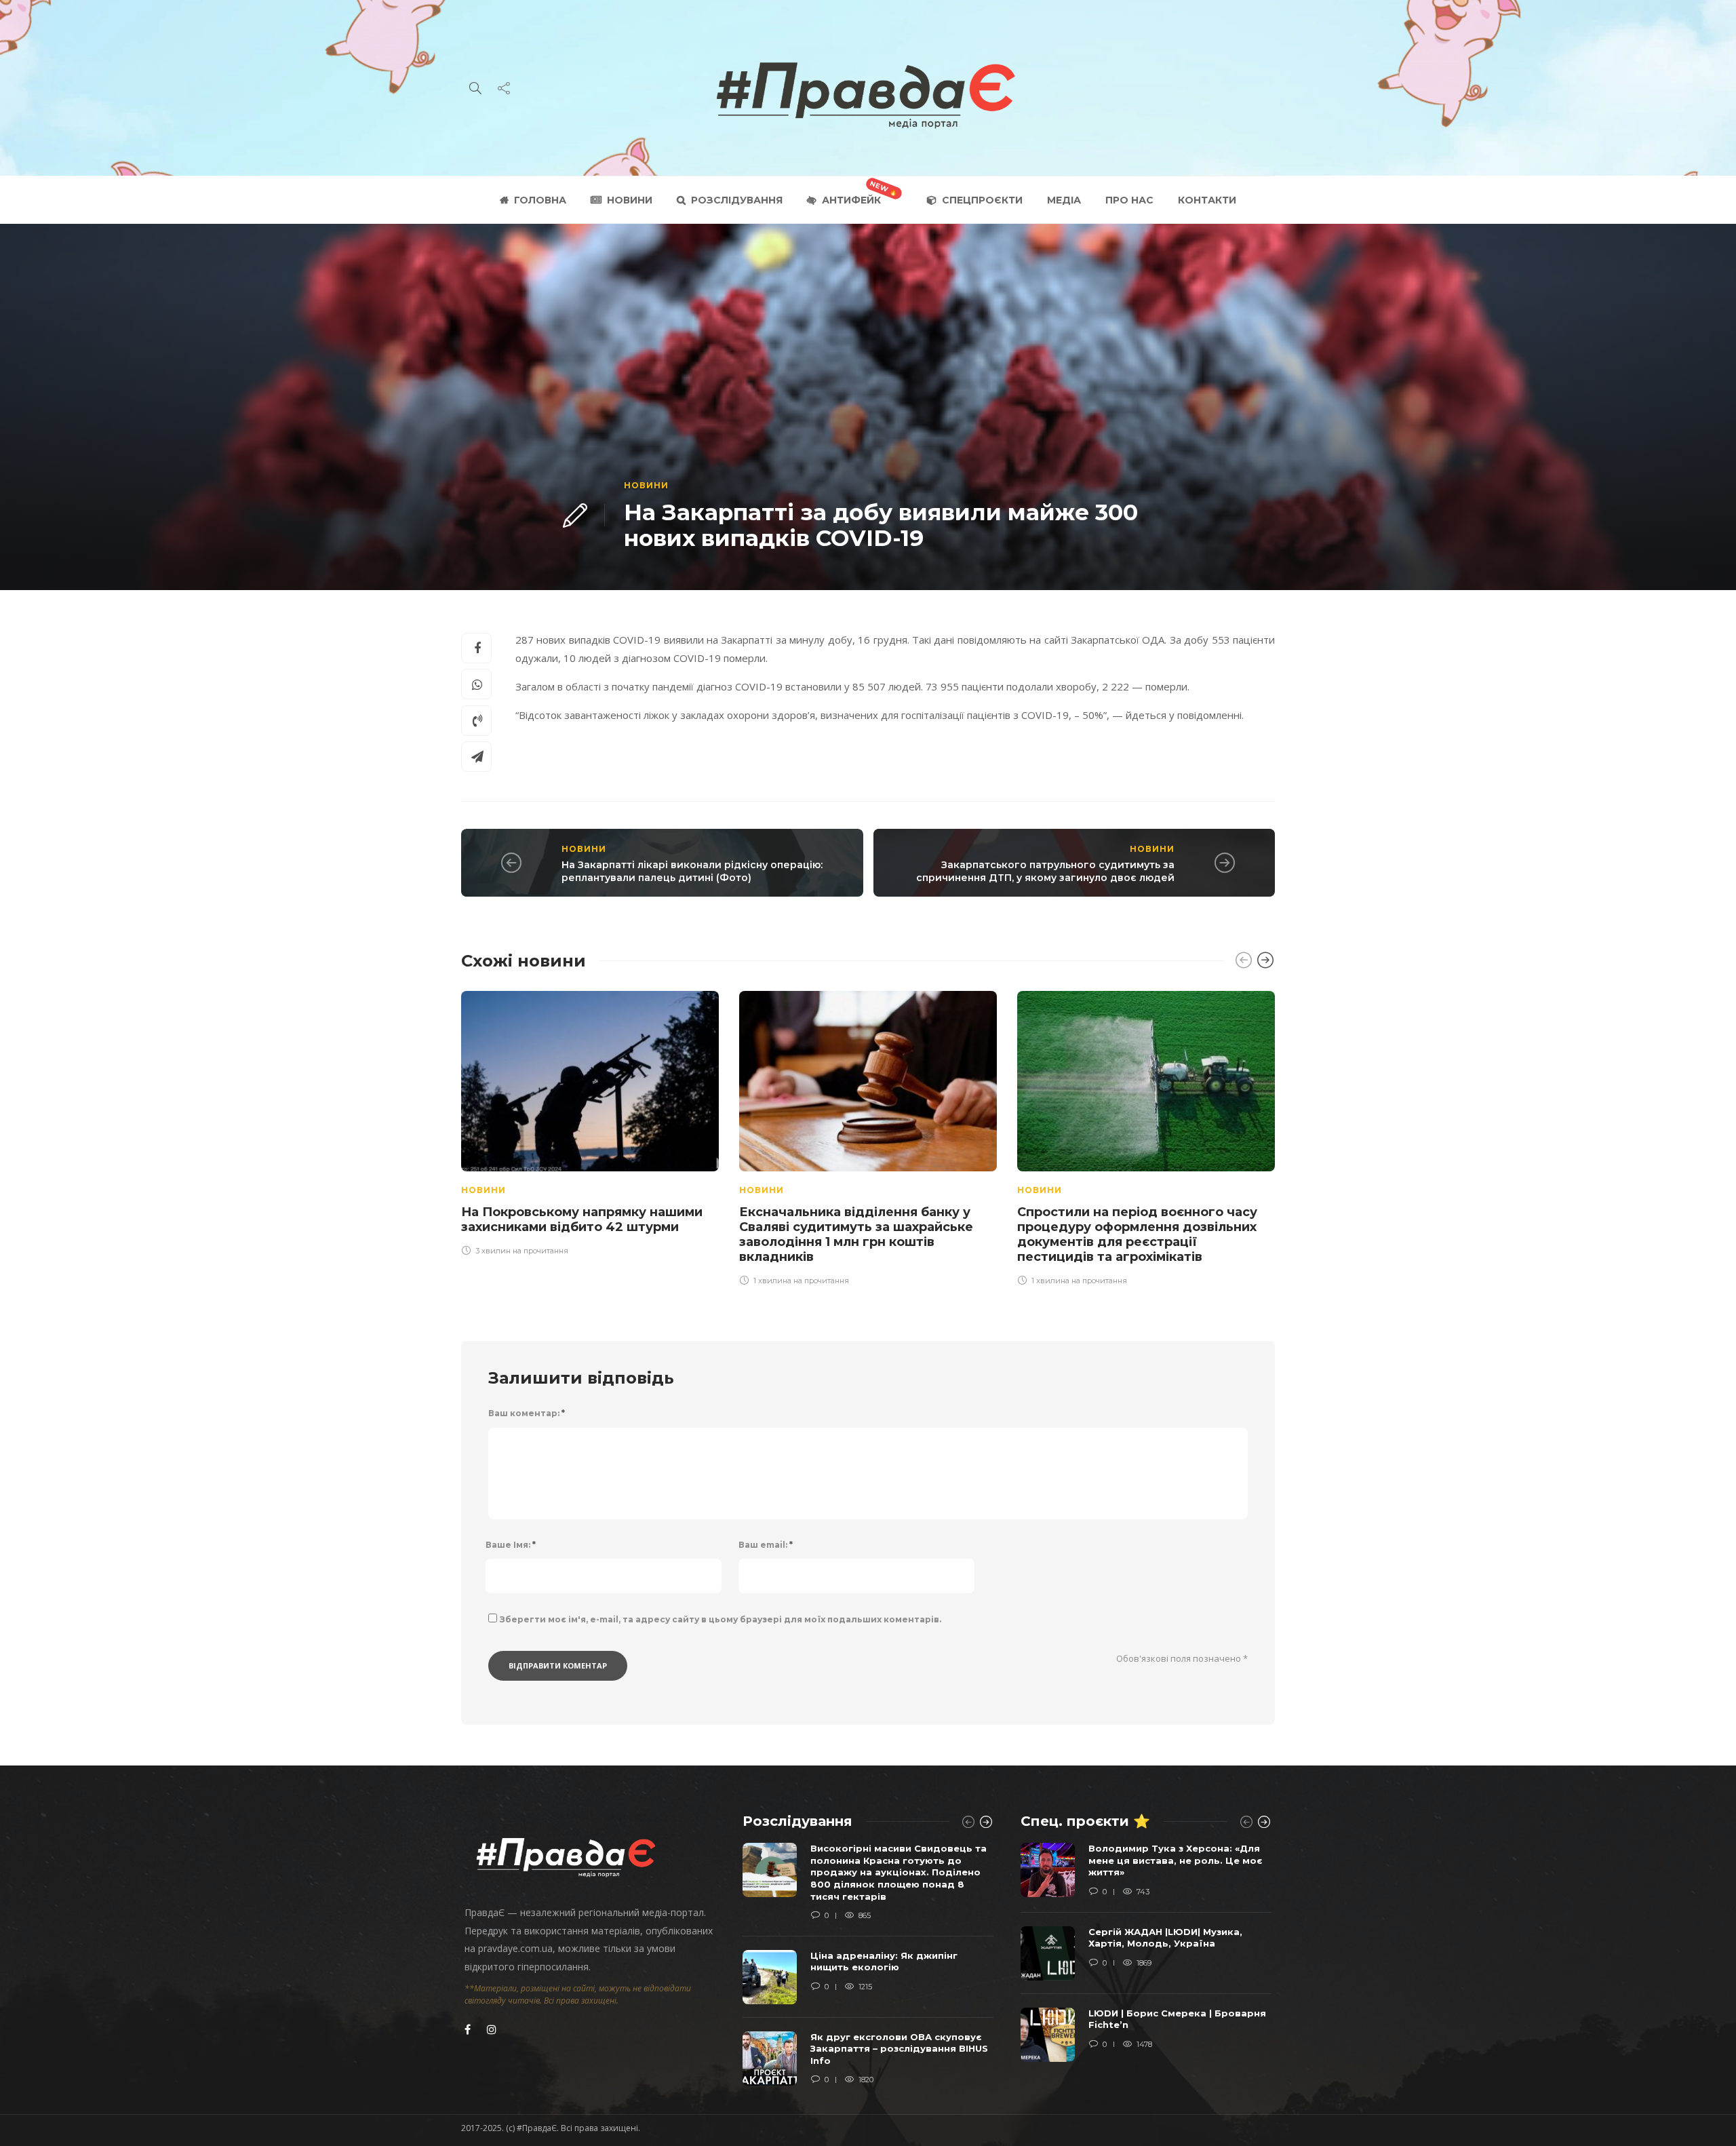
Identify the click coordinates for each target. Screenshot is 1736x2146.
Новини (630, 200)
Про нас (1129, 200)
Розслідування (737, 200)
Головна (540, 200)
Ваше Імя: (511, 1545)
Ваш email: (766, 1545)
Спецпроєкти (982, 200)
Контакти (1207, 200)
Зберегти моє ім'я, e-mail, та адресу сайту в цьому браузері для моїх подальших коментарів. (721, 1619)
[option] (590, 1121)
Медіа (1064, 200)
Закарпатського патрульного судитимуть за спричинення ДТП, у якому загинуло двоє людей (1045, 871)
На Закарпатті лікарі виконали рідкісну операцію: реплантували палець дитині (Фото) (692, 871)
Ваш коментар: (527, 1413)
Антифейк (851, 200)
